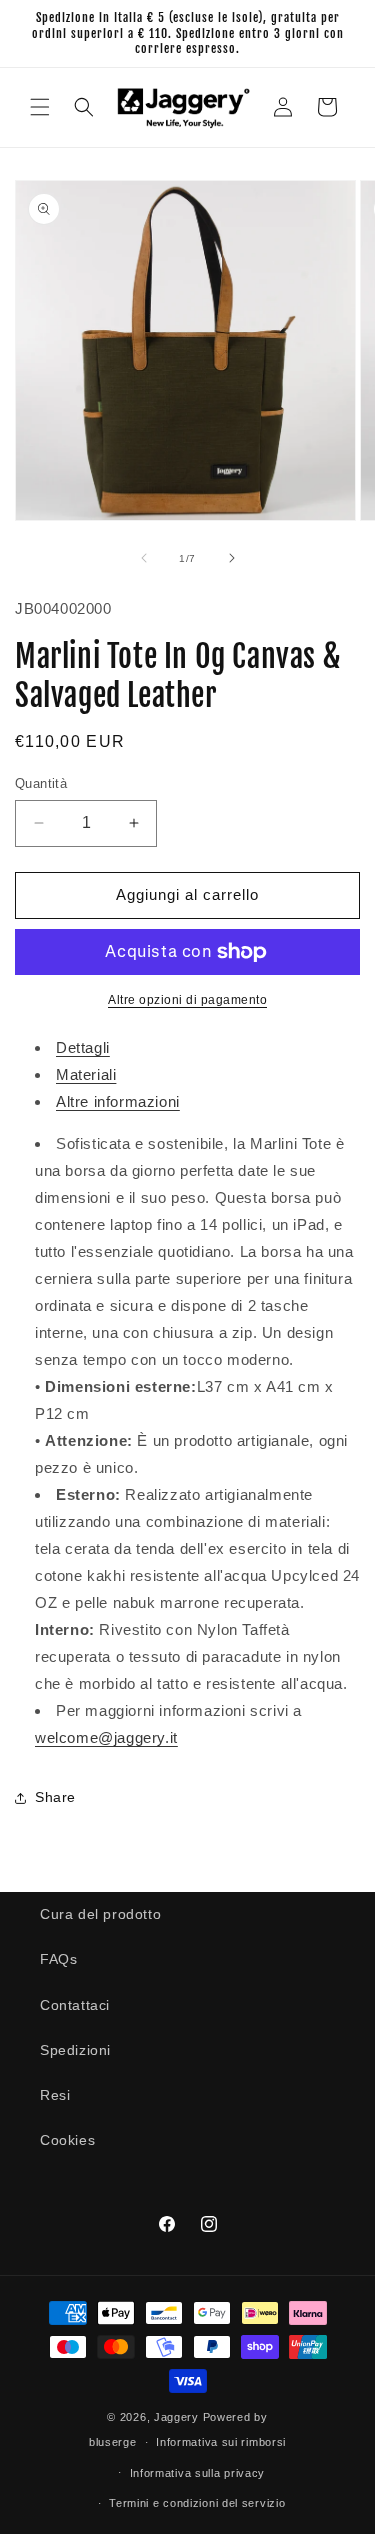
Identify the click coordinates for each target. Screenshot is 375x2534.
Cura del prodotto (100, 1914)
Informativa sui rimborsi (221, 2442)
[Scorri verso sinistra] (144, 558)
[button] (40, 107)
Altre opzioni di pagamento (187, 1000)
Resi (55, 2095)
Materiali (86, 1074)
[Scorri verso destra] (232, 558)
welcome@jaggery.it (106, 1737)
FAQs (58, 1959)
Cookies (67, 2140)
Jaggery (176, 2417)
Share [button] (55, 1797)
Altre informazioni (118, 1101)
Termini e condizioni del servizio (197, 2503)
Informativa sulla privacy (198, 2473)
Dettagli (83, 1047)
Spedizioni (75, 2050)
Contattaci (75, 2005)
